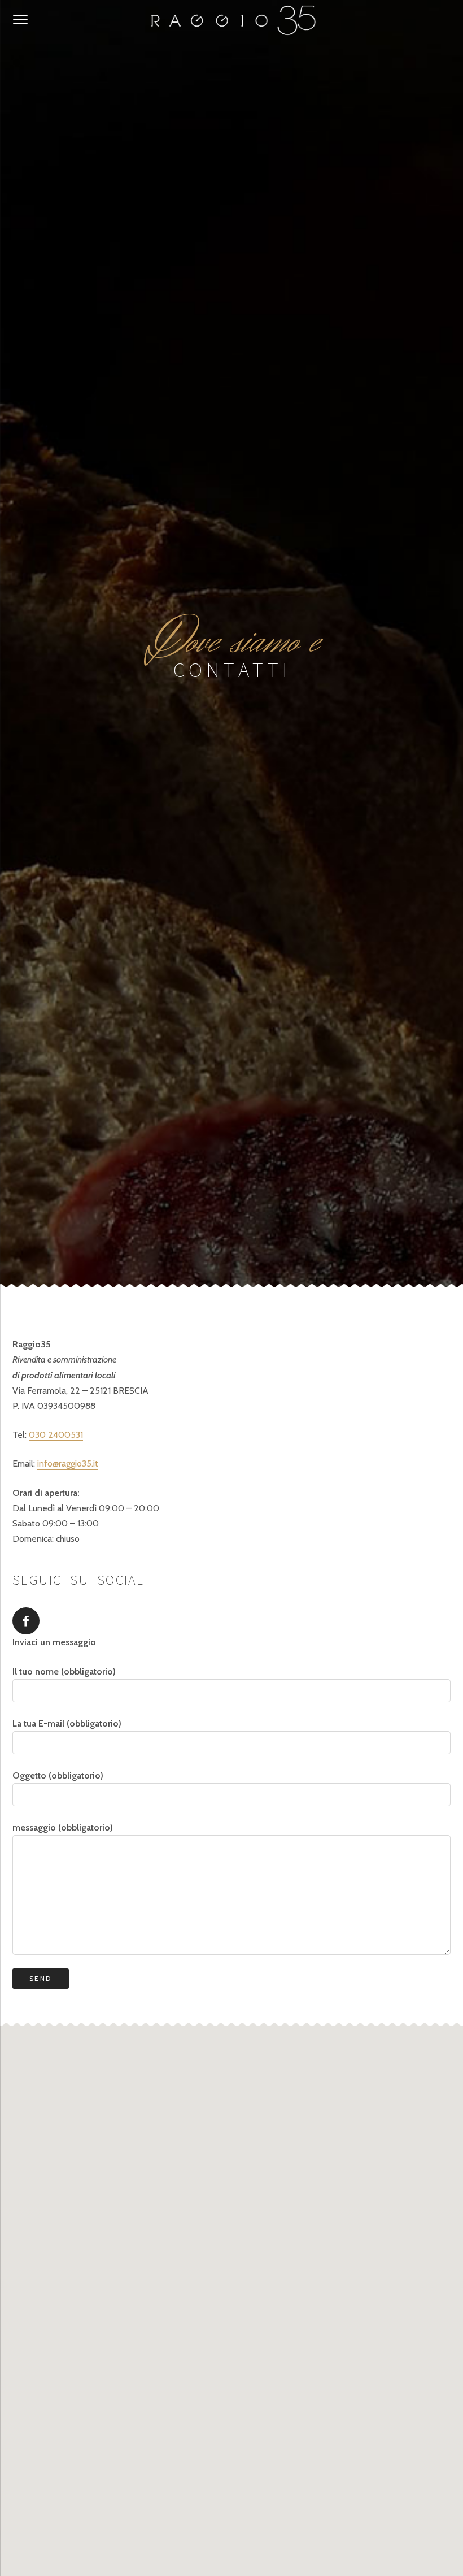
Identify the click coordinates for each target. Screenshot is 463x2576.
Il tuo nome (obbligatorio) (64, 1671)
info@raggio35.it (68, 1463)
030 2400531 (56, 1435)
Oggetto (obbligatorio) (58, 1775)
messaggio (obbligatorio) (63, 1827)
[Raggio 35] (231, 20)
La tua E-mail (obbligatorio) (67, 1723)
